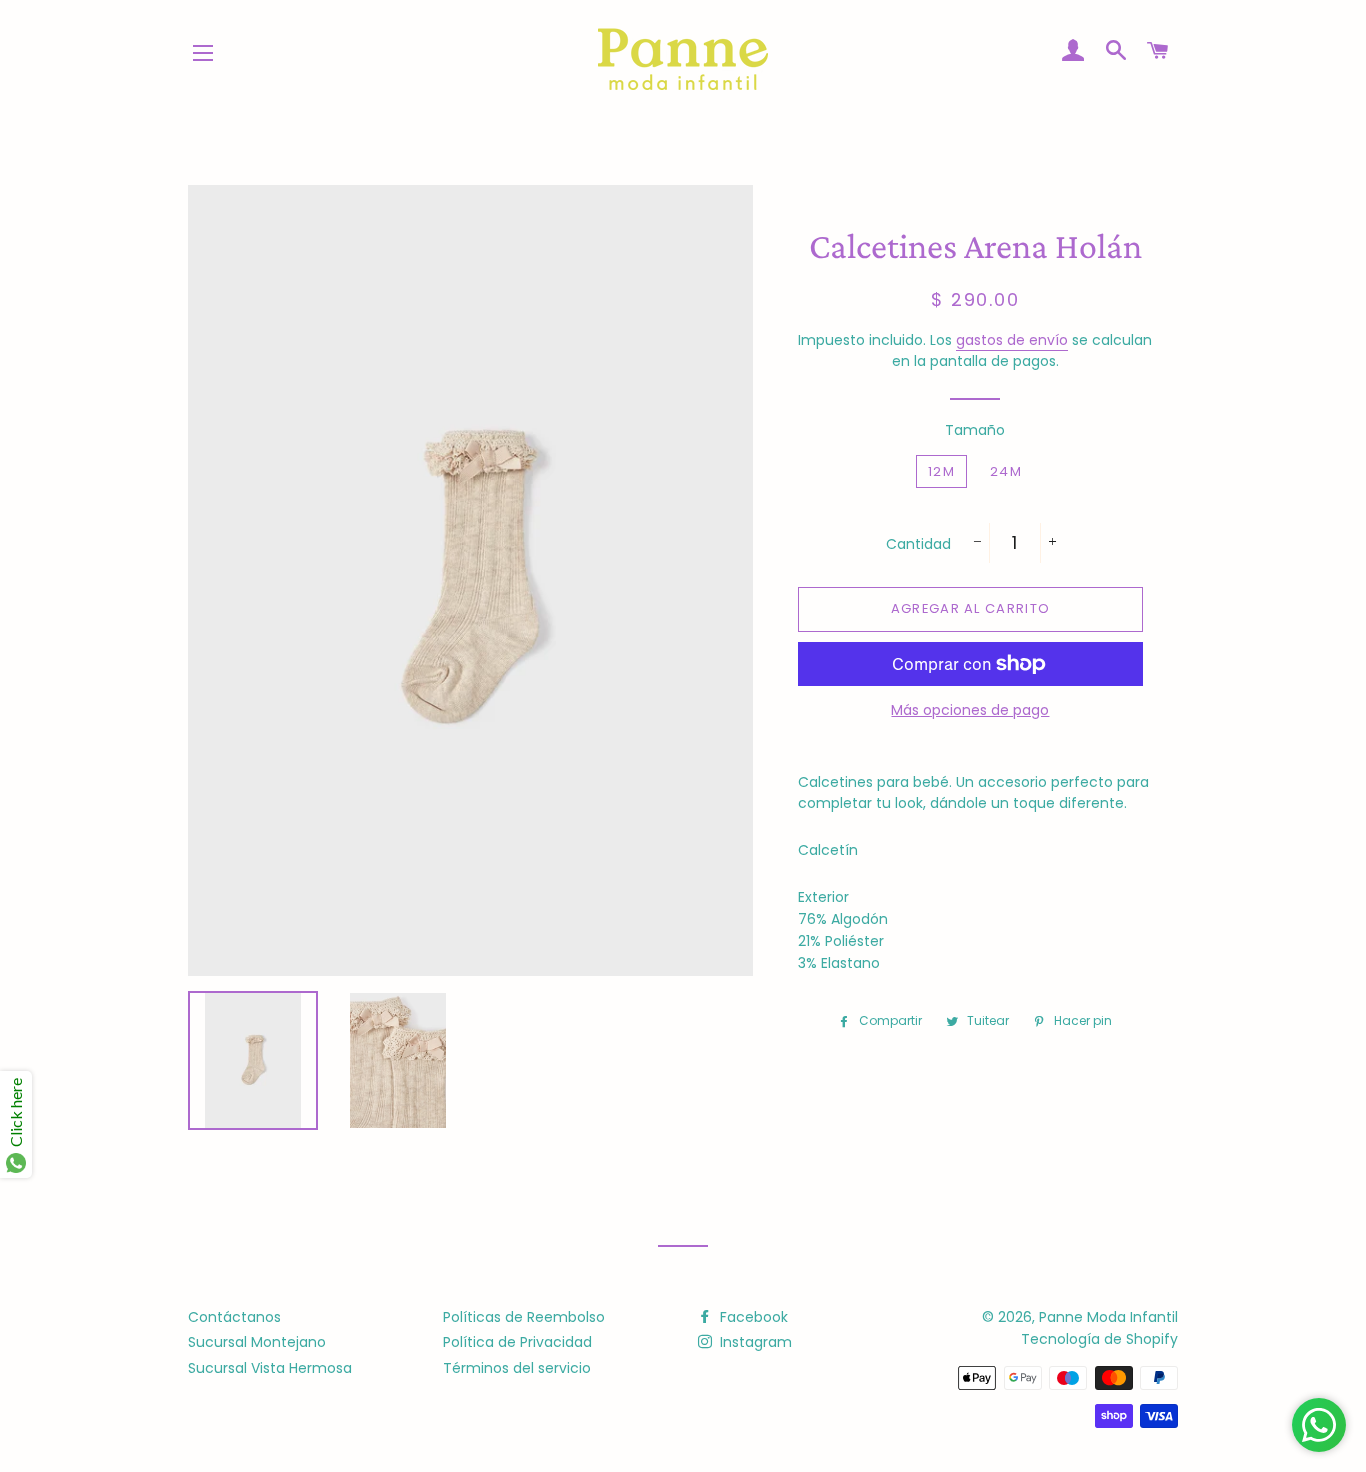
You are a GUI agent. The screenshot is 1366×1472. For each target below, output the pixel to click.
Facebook (752, 1317)
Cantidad (918, 544)
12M (941, 471)
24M (1006, 471)
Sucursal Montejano (257, 1342)
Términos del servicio (517, 1368)
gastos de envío (1012, 340)
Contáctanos (234, 1317)
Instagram (754, 1342)
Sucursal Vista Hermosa (270, 1368)
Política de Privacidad (517, 1342)
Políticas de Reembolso (524, 1317)
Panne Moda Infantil (1108, 1317)
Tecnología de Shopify (1099, 1339)
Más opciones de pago (970, 710)
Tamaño (975, 430)
